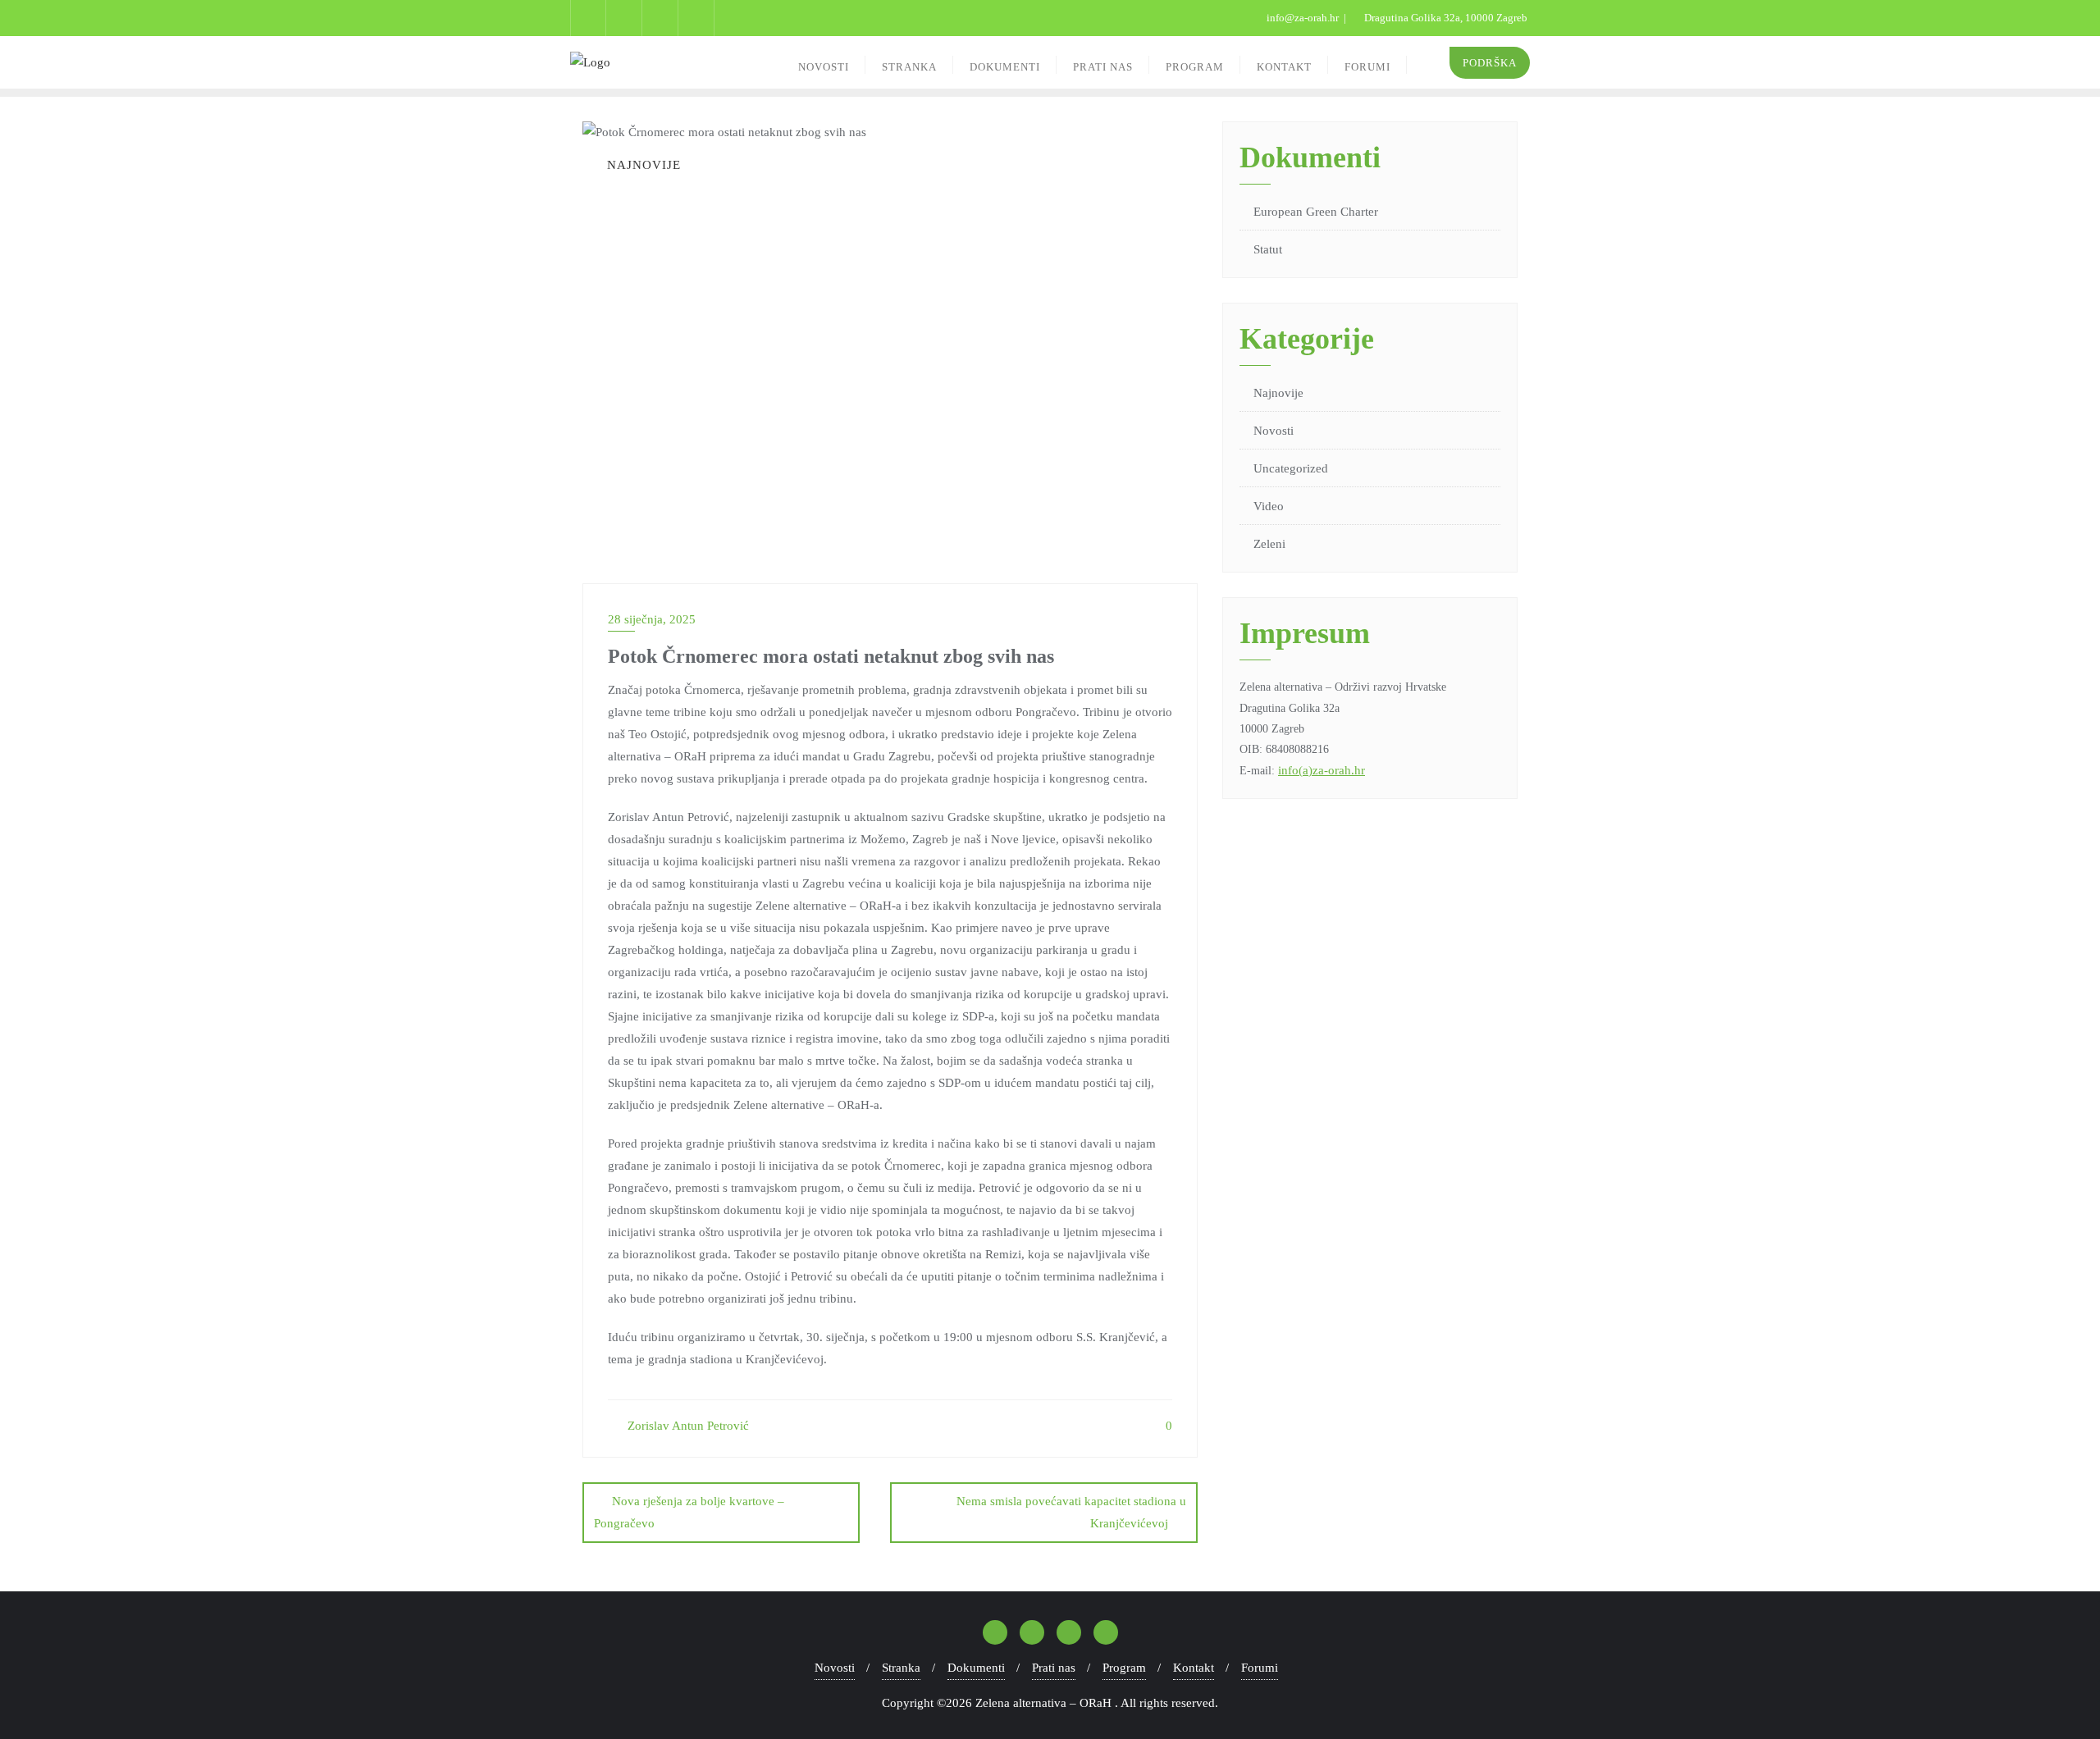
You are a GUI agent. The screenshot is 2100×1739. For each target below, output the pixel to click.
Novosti (1274, 431)
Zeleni (1269, 544)
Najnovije (1278, 393)
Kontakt (1194, 1668)
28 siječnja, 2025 (652, 619)
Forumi (1260, 1668)
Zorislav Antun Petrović (687, 1426)
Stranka (901, 1668)
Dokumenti (976, 1668)
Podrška (1490, 63)
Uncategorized (1291, 468)
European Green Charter (1316, 212)
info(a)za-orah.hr (1322, 770)
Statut (1268, 249)
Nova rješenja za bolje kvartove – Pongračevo (689, 1512)
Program (1124, 1668)
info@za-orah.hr (1303, 18)
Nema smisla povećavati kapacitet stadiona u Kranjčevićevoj (1071, 1512)
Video (1269, 506)
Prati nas (1054, 1668)
